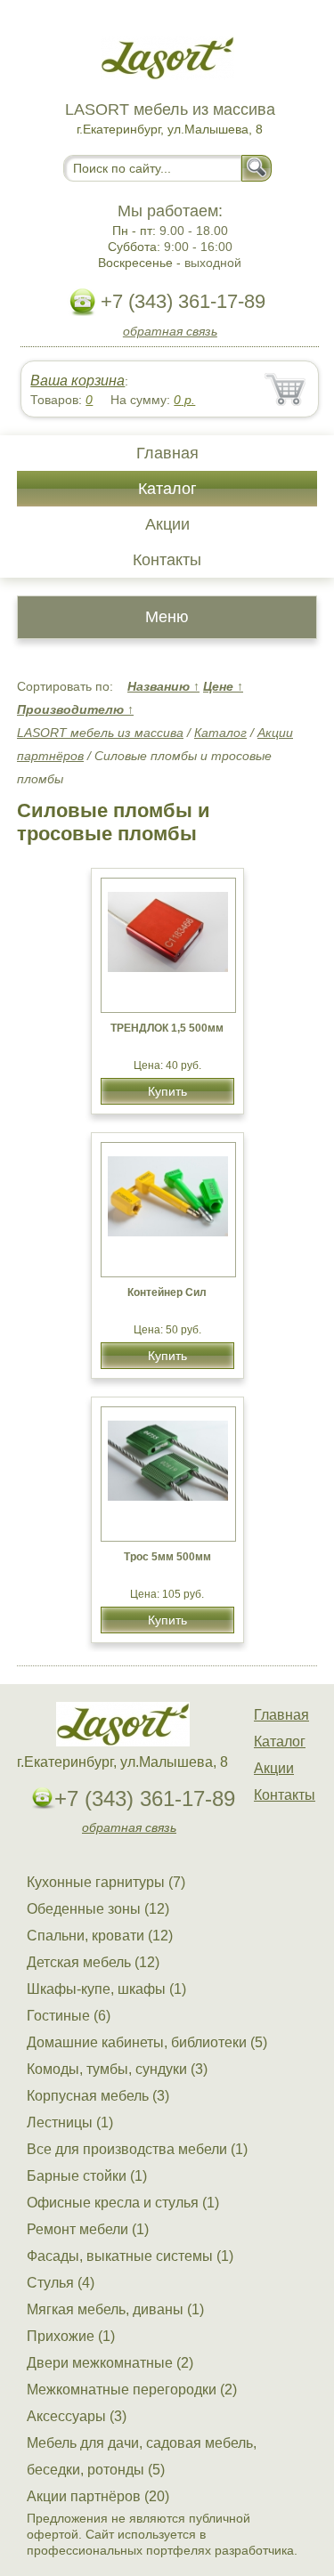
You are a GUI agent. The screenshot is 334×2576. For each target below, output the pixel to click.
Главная (167, 453)
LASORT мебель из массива (100, 733)
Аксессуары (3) (77, 2416)
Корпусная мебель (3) (98, 2096)
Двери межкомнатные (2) (110, 2363)
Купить (167, 1091)
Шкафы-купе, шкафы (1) (106, 1989)
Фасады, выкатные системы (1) (130, 2256)
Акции (167, 524)
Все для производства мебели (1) (137, 2149)
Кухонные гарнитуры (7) (106, 1882)
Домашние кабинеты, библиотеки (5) (147, 2042)
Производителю (75, 709)
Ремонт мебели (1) (88, 2229)
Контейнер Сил (167, 1292)
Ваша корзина (77, 381)
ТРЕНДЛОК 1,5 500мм (167, 1028)
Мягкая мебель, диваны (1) (115, 2309)
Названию (163, 686)
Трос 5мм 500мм (167, 1557)
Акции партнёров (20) (98, 2496)
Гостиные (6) (69, 2016)
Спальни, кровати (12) (100, 1936)
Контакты (167, 560)
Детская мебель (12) (93, 1962)
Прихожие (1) (71, 2336)
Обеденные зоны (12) (98, 1909)
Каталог (167, 489)
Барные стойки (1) (87, 2176)
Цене (223, 686)
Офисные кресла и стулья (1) (123, 2203)
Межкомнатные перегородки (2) (132, 2390)
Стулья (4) (61, 2283)
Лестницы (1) (70, 2122)
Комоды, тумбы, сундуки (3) (117, 2069)
